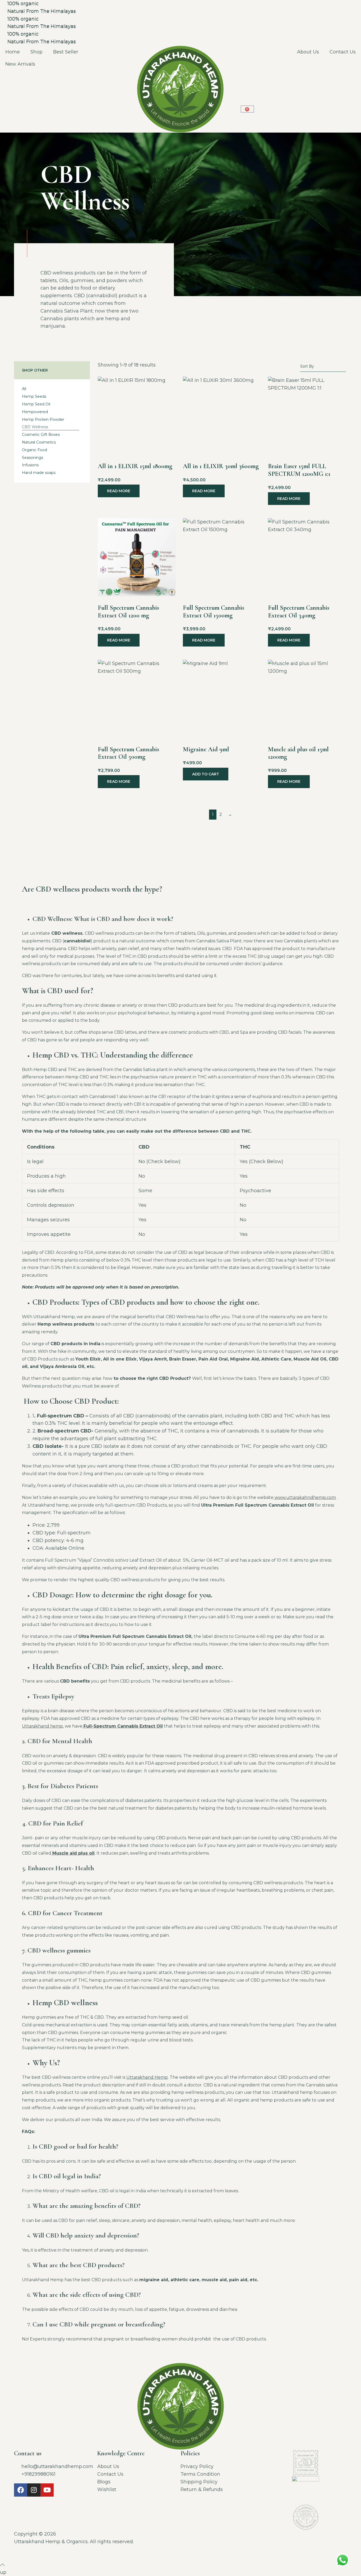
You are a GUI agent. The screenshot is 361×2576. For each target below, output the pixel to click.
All (24, 389)
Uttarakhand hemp (42, 1726)
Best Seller (66, 52)
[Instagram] (34, 2490)
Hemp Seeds (34, 396)
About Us (308, 52)
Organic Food (34, 450)
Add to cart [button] (206, 774)
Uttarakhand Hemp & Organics (51, 2542)
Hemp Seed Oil (36, 404)
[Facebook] (21, 2490)
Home (13, 52)
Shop (36, 52)
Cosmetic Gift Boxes (41, 435)
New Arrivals (20, 64)
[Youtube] (47, 2490)
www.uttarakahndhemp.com (305, 1497)
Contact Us (343, 52)
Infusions (30, 465)
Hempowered (35, 412)
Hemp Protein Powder (43, 419)
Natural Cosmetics (39, 442)
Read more (119, 491)
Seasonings (33, 458)
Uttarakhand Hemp (147, 2077)
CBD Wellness (35, 427)
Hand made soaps (39, 473)
